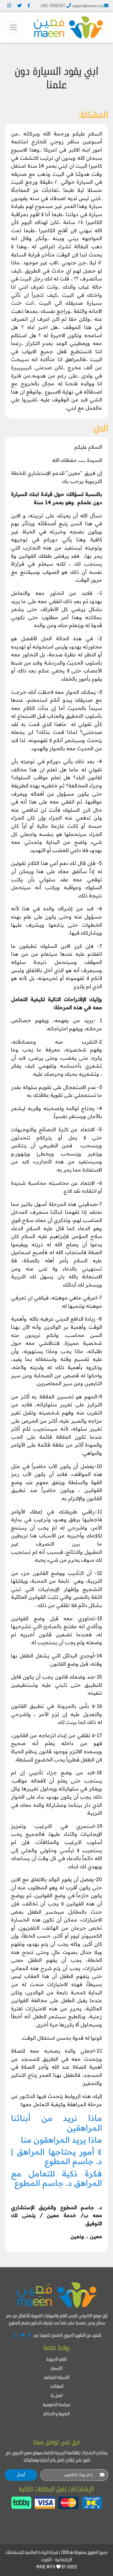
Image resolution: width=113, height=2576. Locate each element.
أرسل (21, 2475)
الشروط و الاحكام (56, 2414)
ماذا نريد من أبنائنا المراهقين (56, 2123)
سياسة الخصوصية (57, 2405)
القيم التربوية (56, 2360)
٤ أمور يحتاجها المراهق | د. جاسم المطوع (56, 2156)
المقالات (57, 2387)
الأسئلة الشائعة (57, 2378)
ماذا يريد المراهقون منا (61, 2140)
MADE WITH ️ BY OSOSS (57, 2567)
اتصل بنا (56, 2396)
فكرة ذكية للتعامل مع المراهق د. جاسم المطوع (56, 2178)
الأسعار (56, 2369)
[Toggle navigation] (13, 27)
